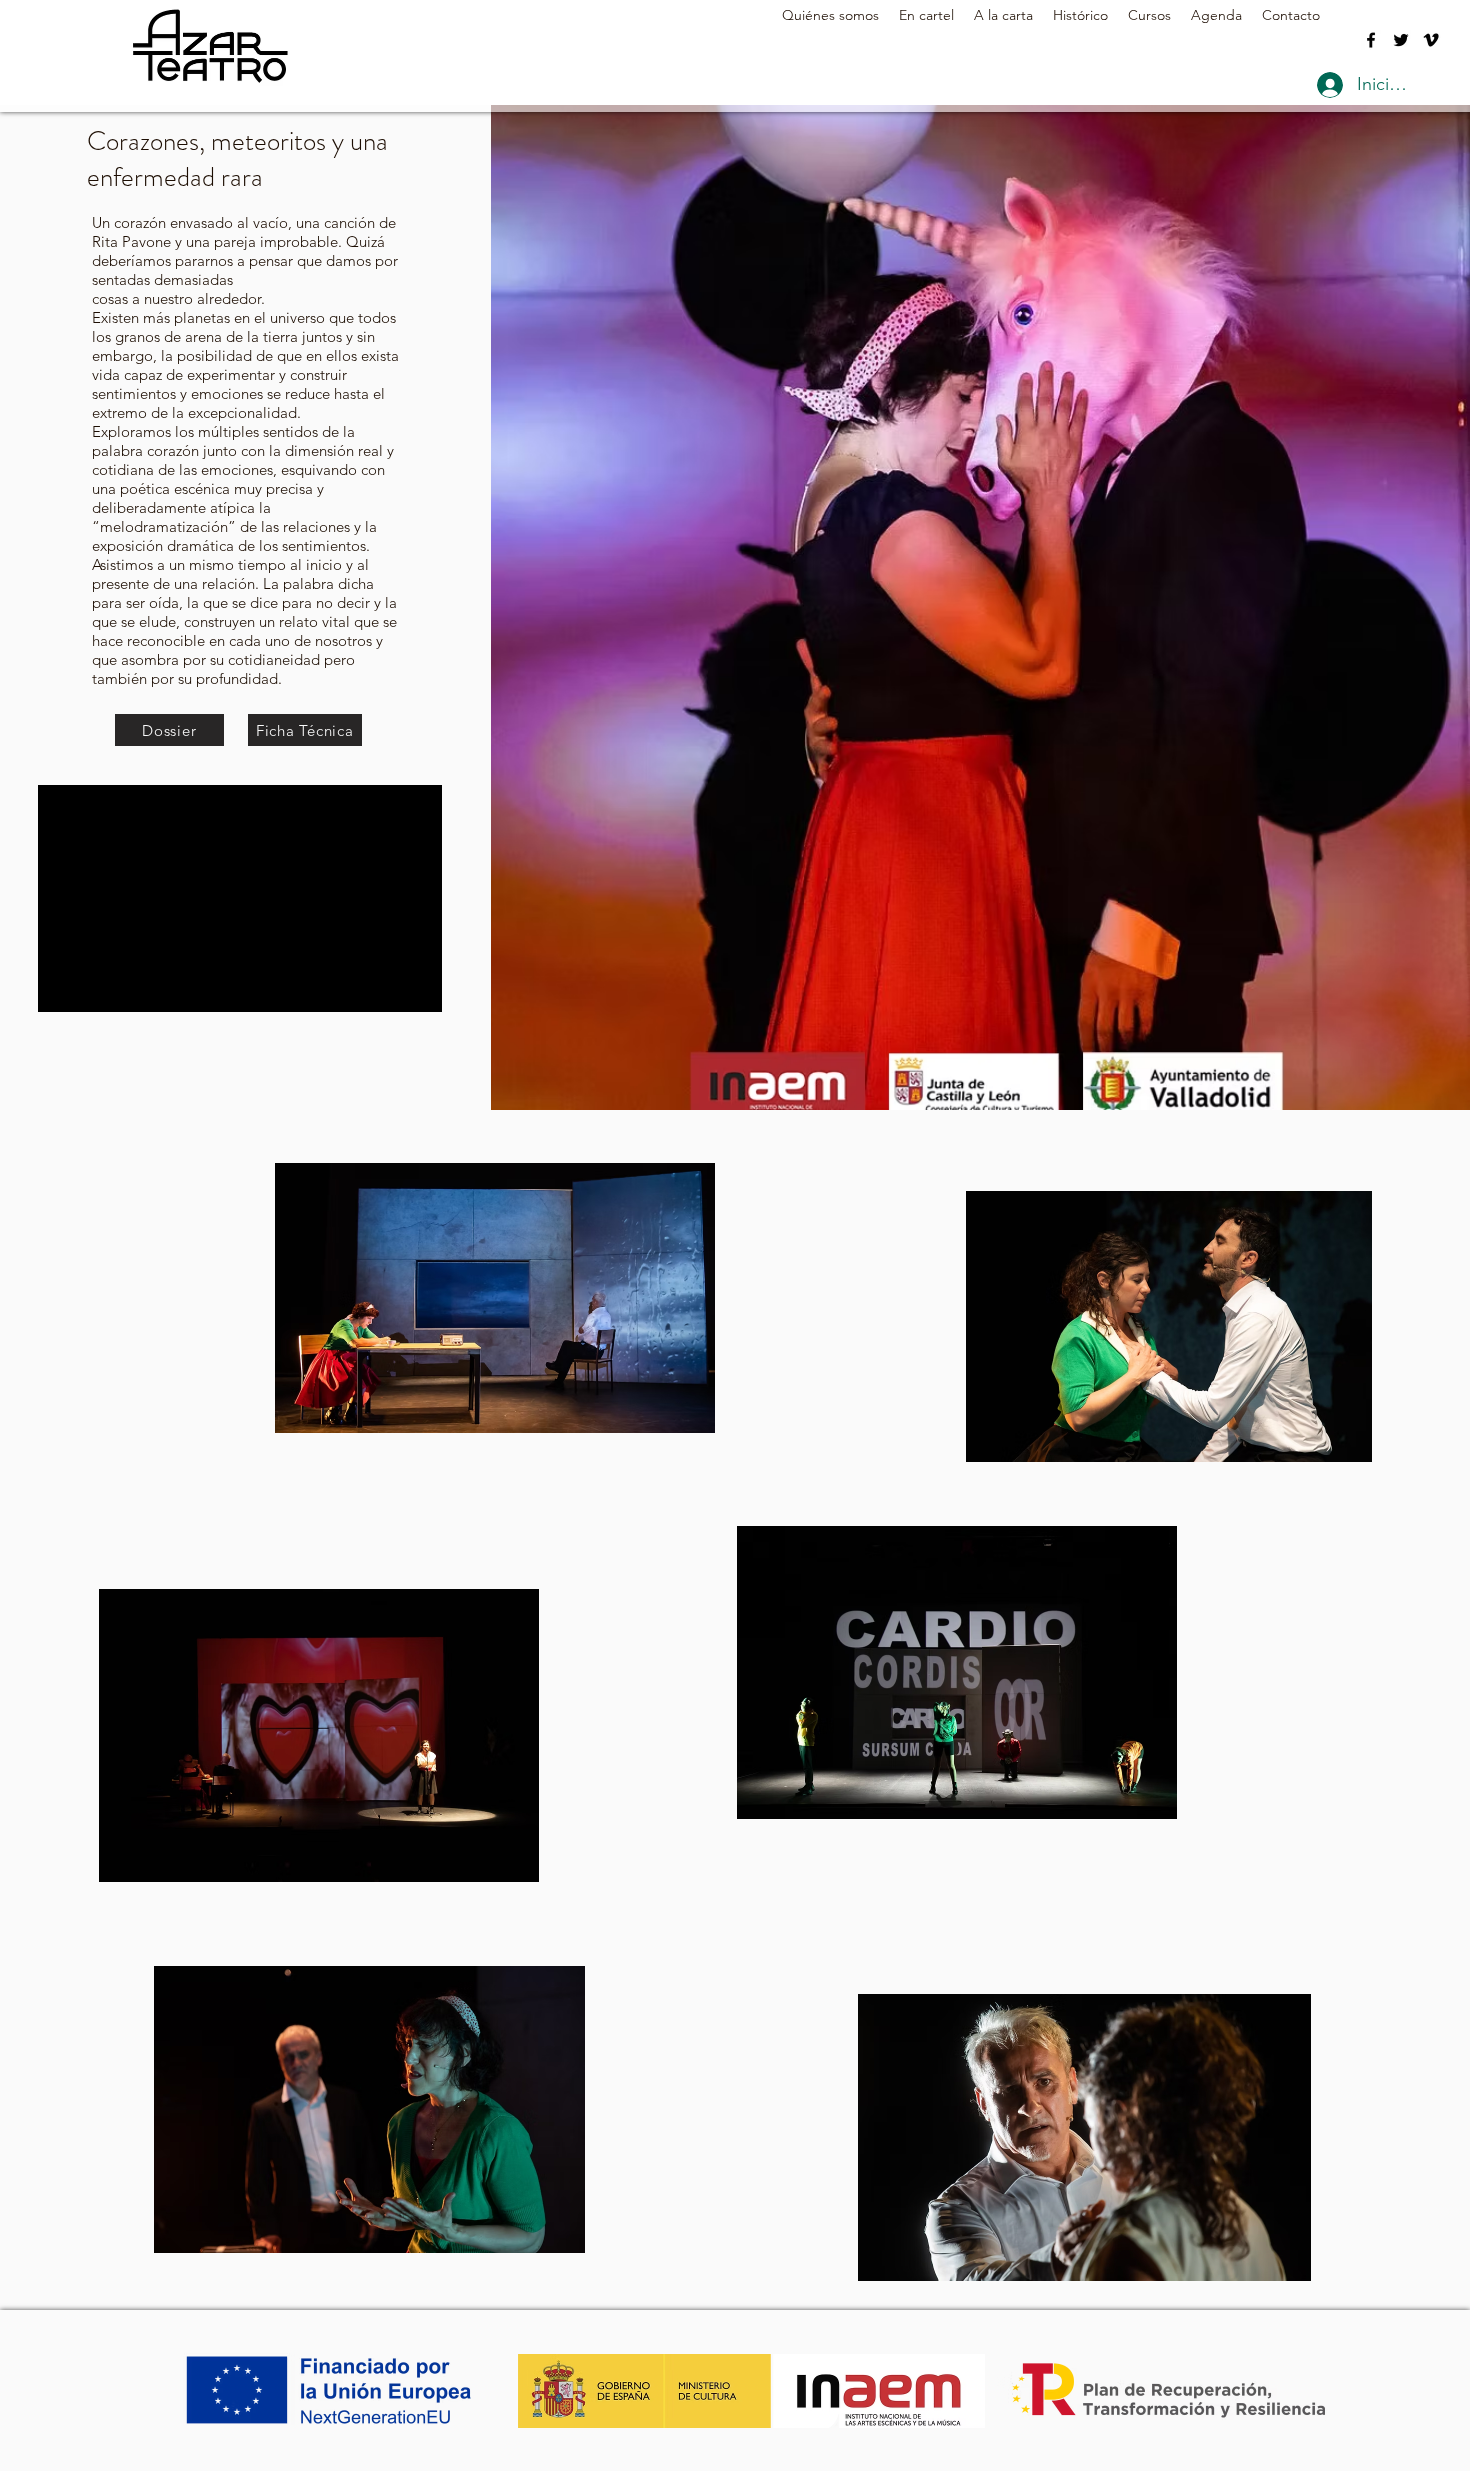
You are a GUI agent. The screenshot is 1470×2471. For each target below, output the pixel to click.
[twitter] (1401, 40)
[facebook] (1371, 40)
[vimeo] (1431, 40)
